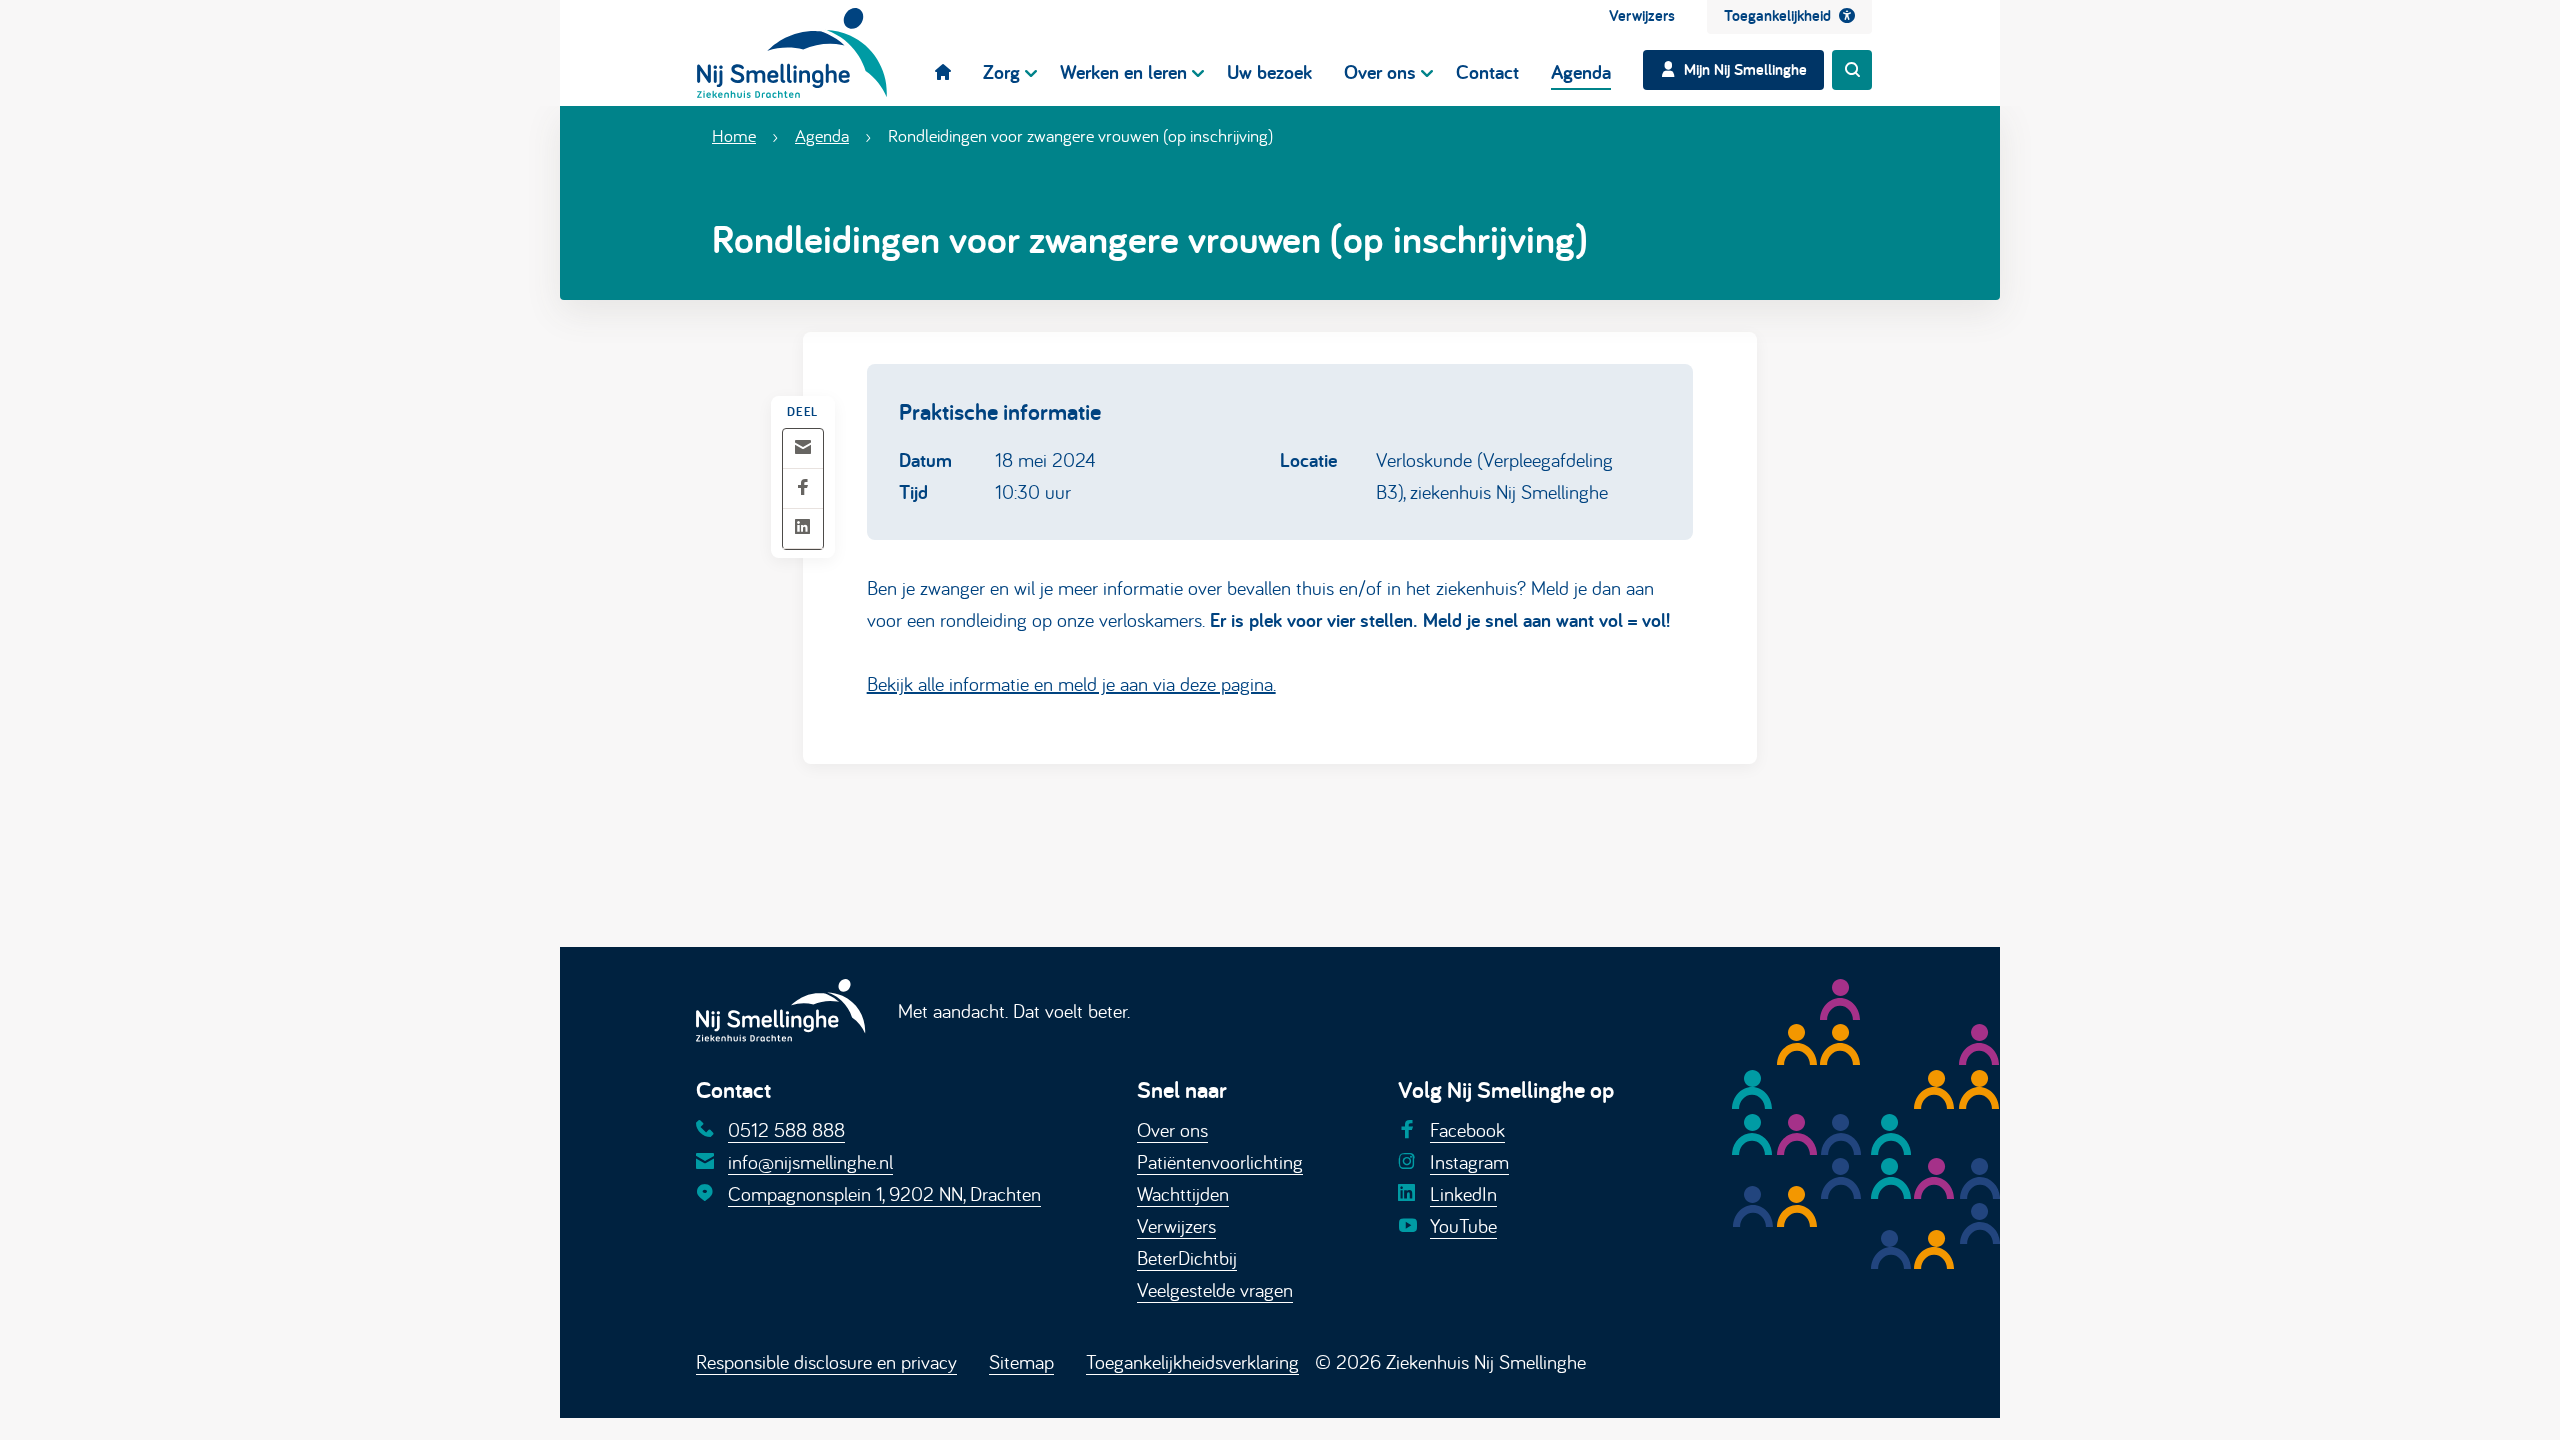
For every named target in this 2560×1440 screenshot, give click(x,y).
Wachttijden (1183, 1193)
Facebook (1467, 1129)
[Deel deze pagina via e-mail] (803, 448)
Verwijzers (1176, 1225)
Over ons (1172, 1129)
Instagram (1469, 1161)
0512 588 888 (786, 1129)
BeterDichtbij (1187, 1257)
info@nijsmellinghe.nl (810, 1161)
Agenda (822, 135)
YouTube (1463, 1225)
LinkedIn (1463, 1193)
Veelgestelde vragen (1215, 1289)
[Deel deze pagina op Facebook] (803, 488)
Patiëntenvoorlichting (1220, 1161)
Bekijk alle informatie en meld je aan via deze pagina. (1071, 683)
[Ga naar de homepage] (792, 53)
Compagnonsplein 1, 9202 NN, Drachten (884, 1193)
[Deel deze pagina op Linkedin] (803, 528)
